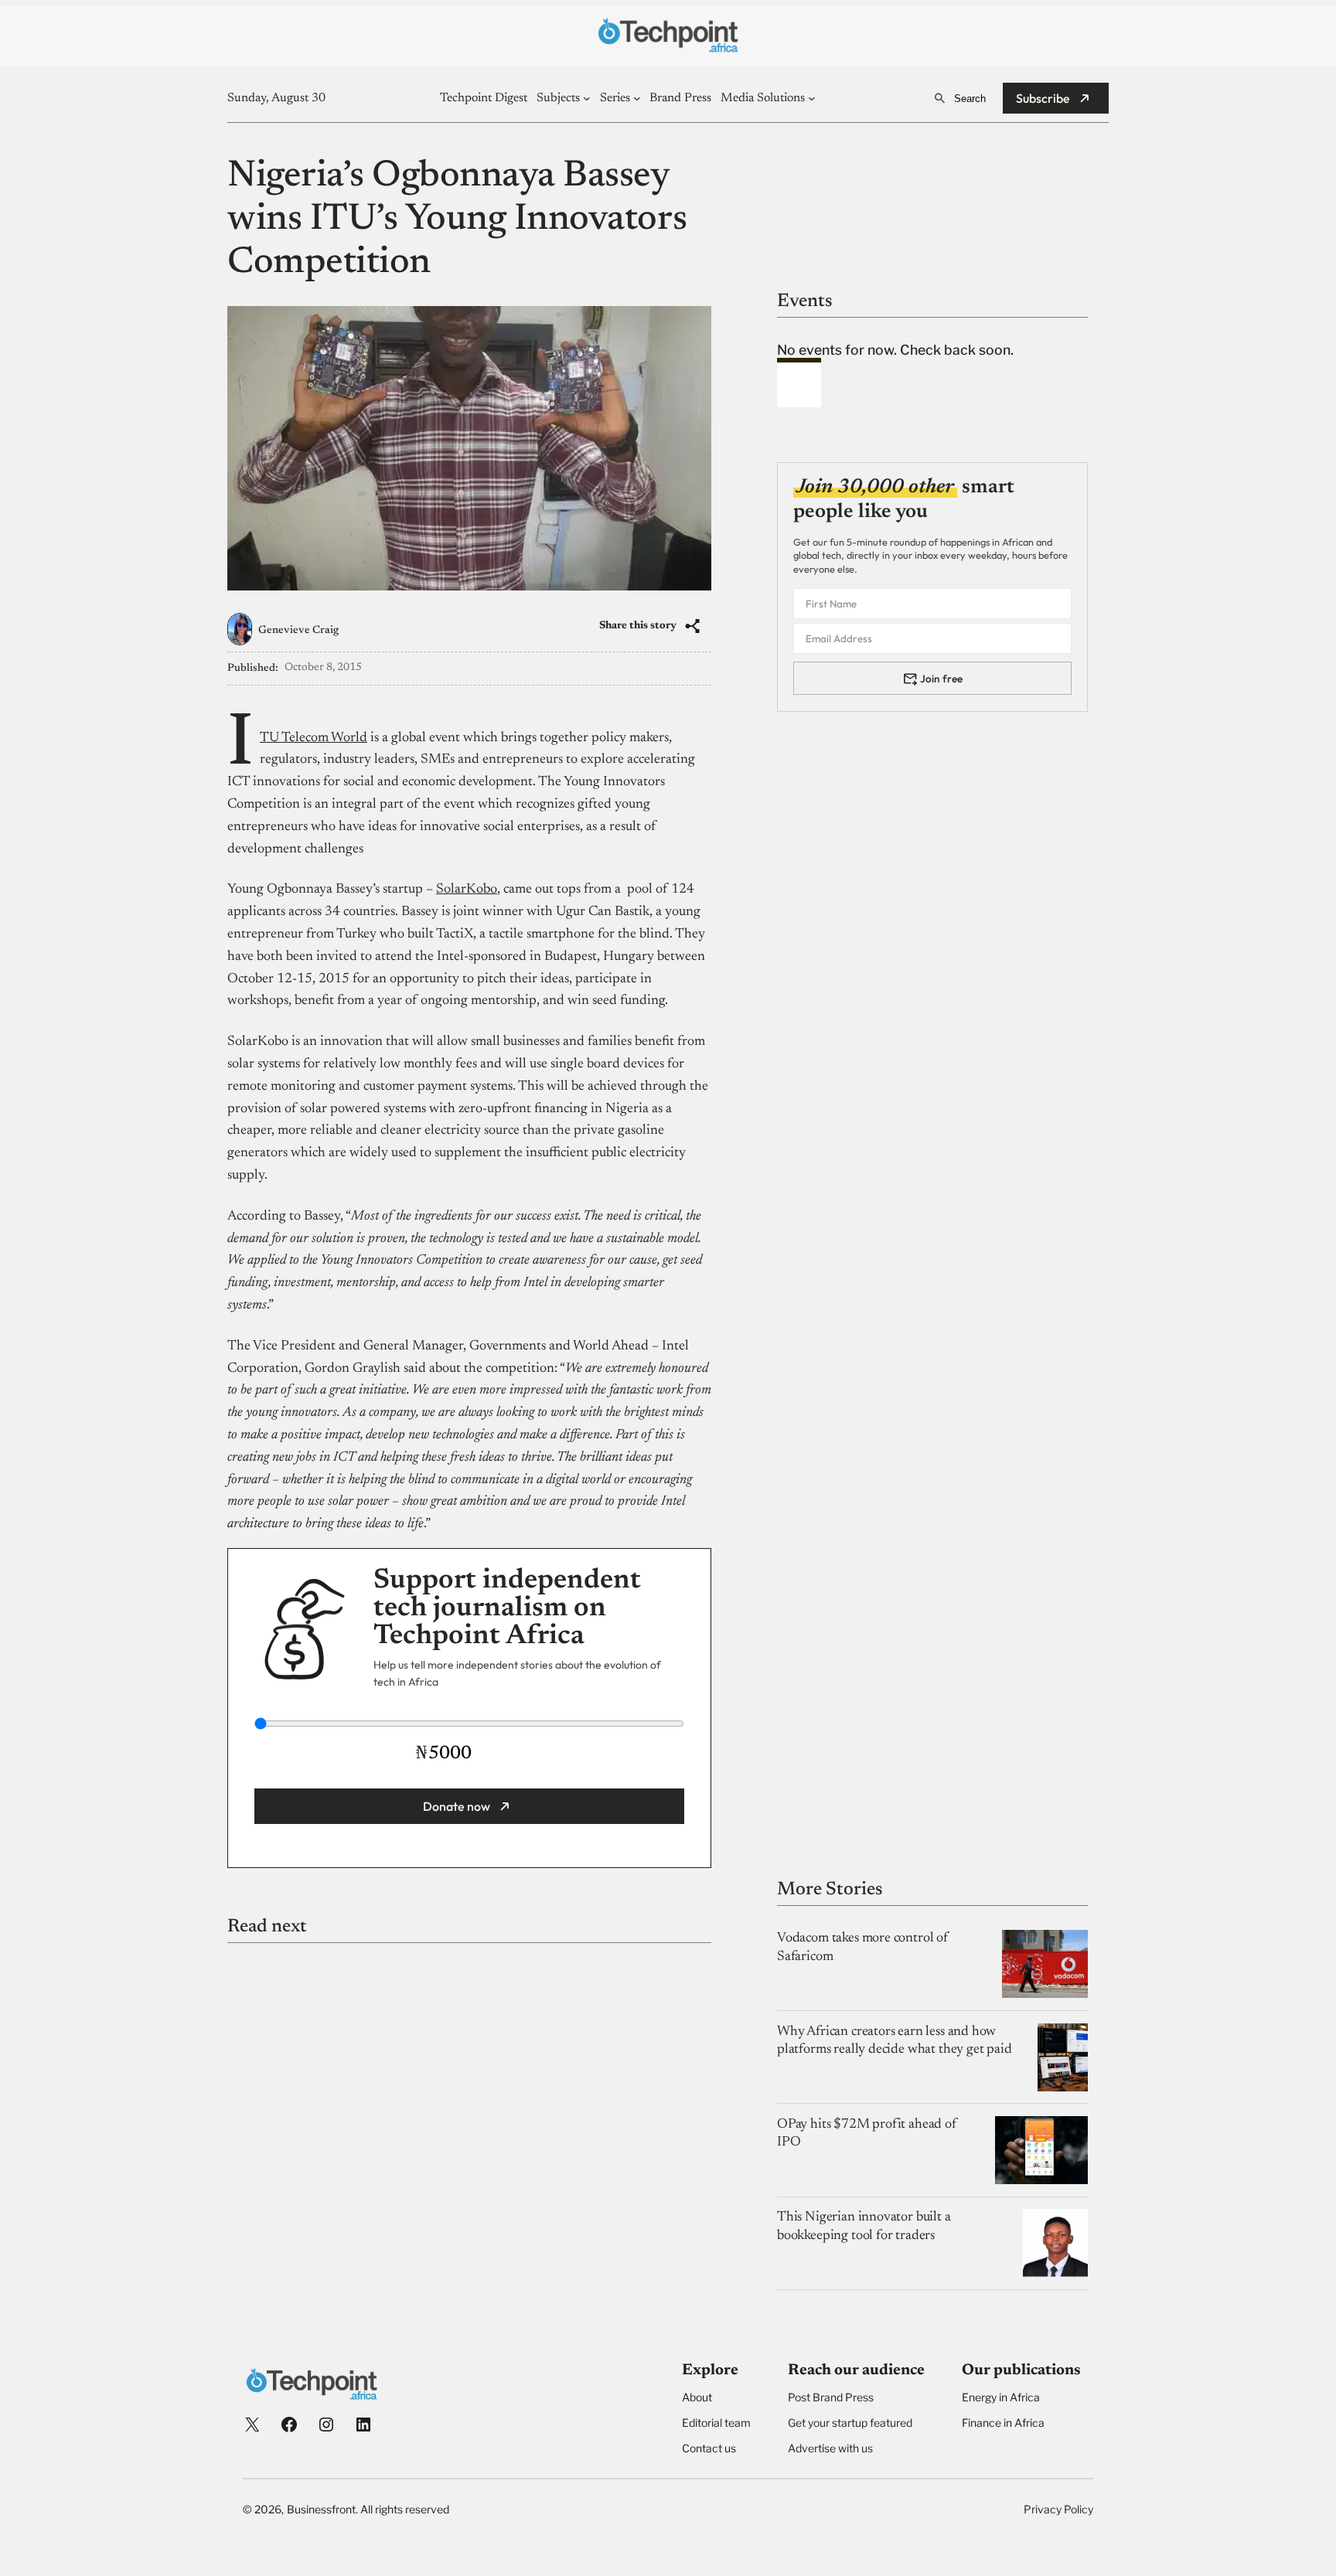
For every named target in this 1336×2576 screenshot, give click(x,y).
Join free (941, 678)
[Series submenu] (637, 98)
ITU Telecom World (314, 738)
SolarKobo (467, 890)
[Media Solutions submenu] (812, 98)
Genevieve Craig (298, 631)
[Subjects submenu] (587, 98)
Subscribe (1043, 98)
